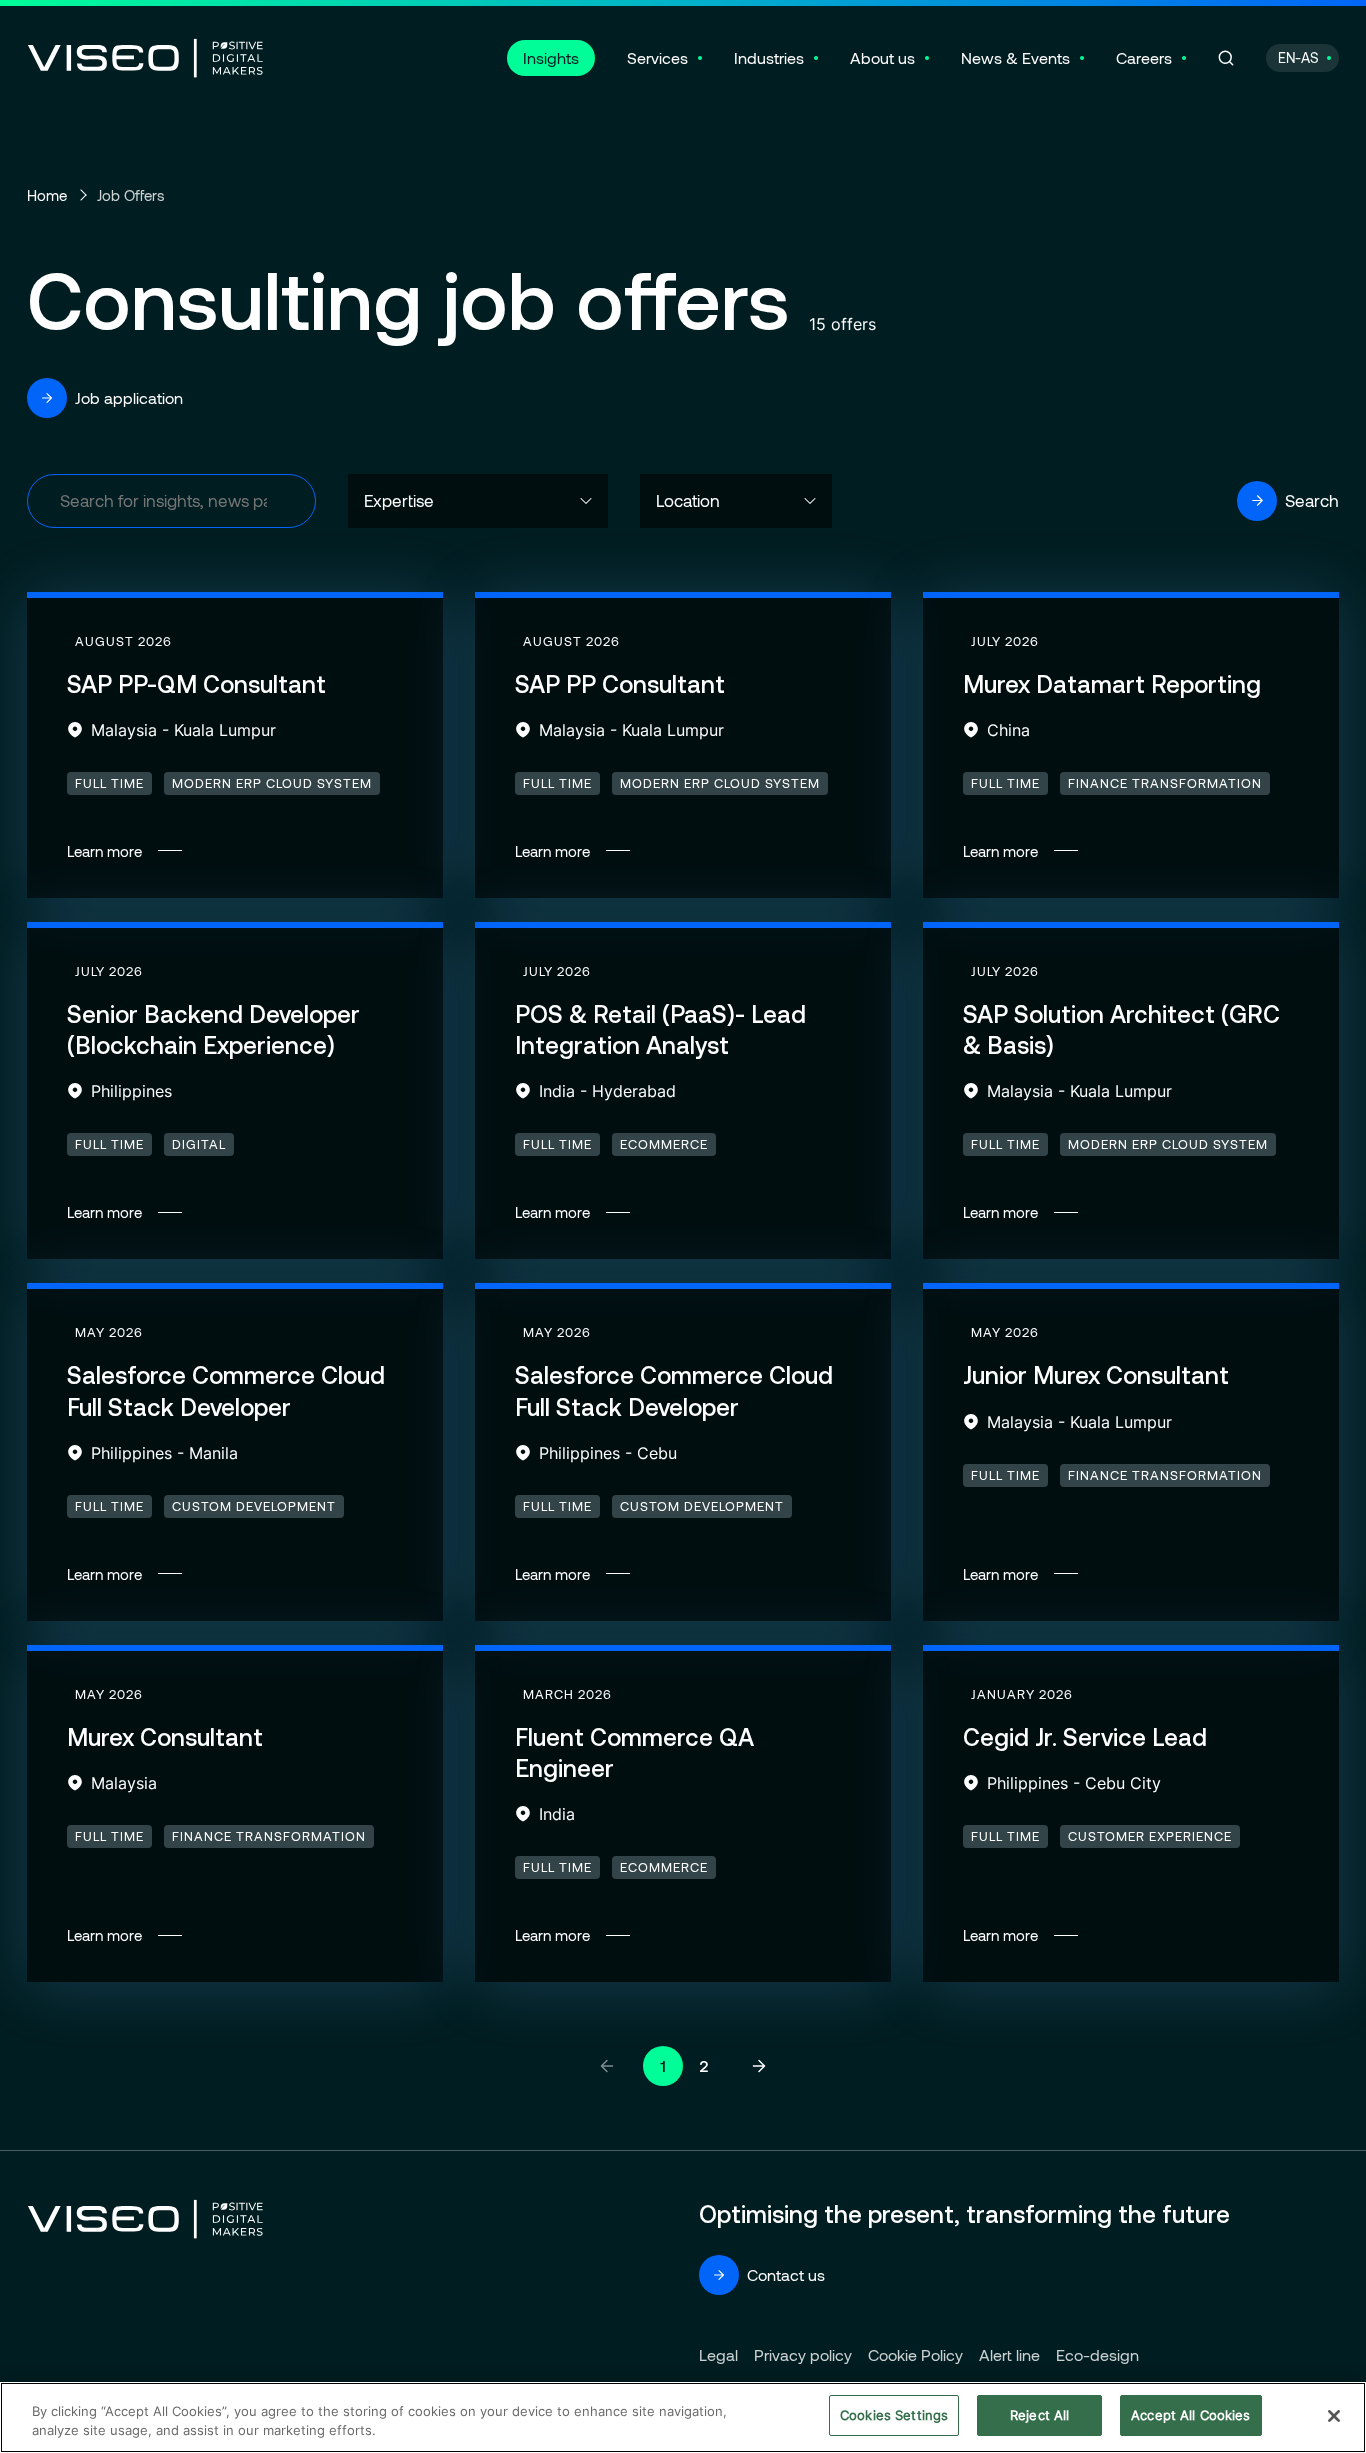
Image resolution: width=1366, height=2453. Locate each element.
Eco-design (1097, 2354)
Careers (1144, 57)
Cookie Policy (915, 2354)
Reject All (1039, 2415)
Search (1312, 500)
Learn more (235, 748)
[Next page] (759, 2066)
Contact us (786, 2274)
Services (657, 57)
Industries (769, 57)
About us (882, 57)
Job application (129, 397)
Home (47, 195)
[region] (683, 2417)
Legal (718, 2354)
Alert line (1009, 2354)
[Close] (1334, 2416)
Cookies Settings (894, 2415)
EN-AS (1298, 57)
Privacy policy (803, 2354)
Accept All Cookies (1190, 2415)
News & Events (1015, 57)
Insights (551, 57)
